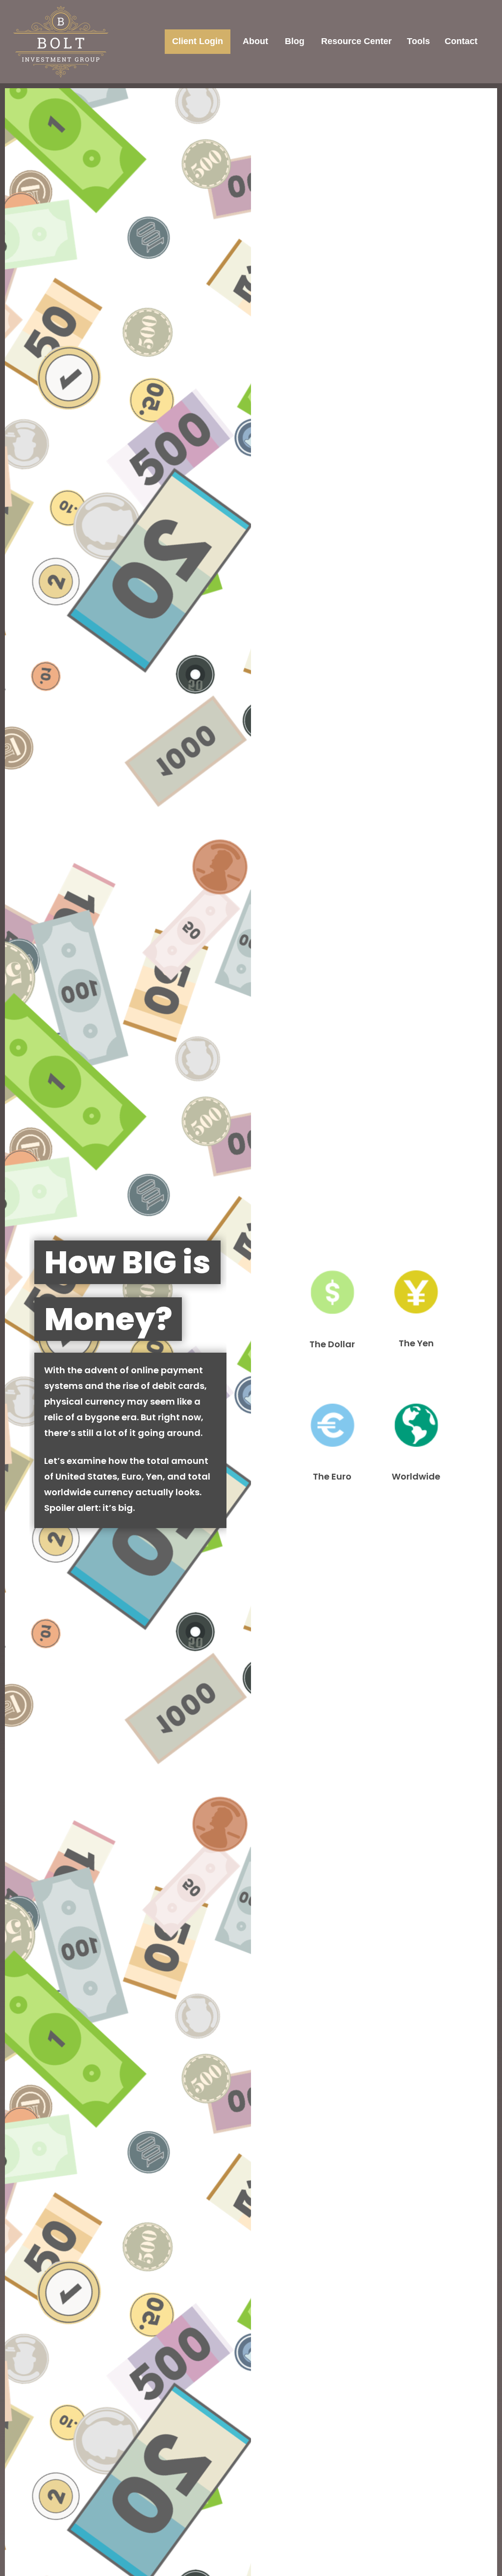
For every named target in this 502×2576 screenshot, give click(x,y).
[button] (198, 42)
